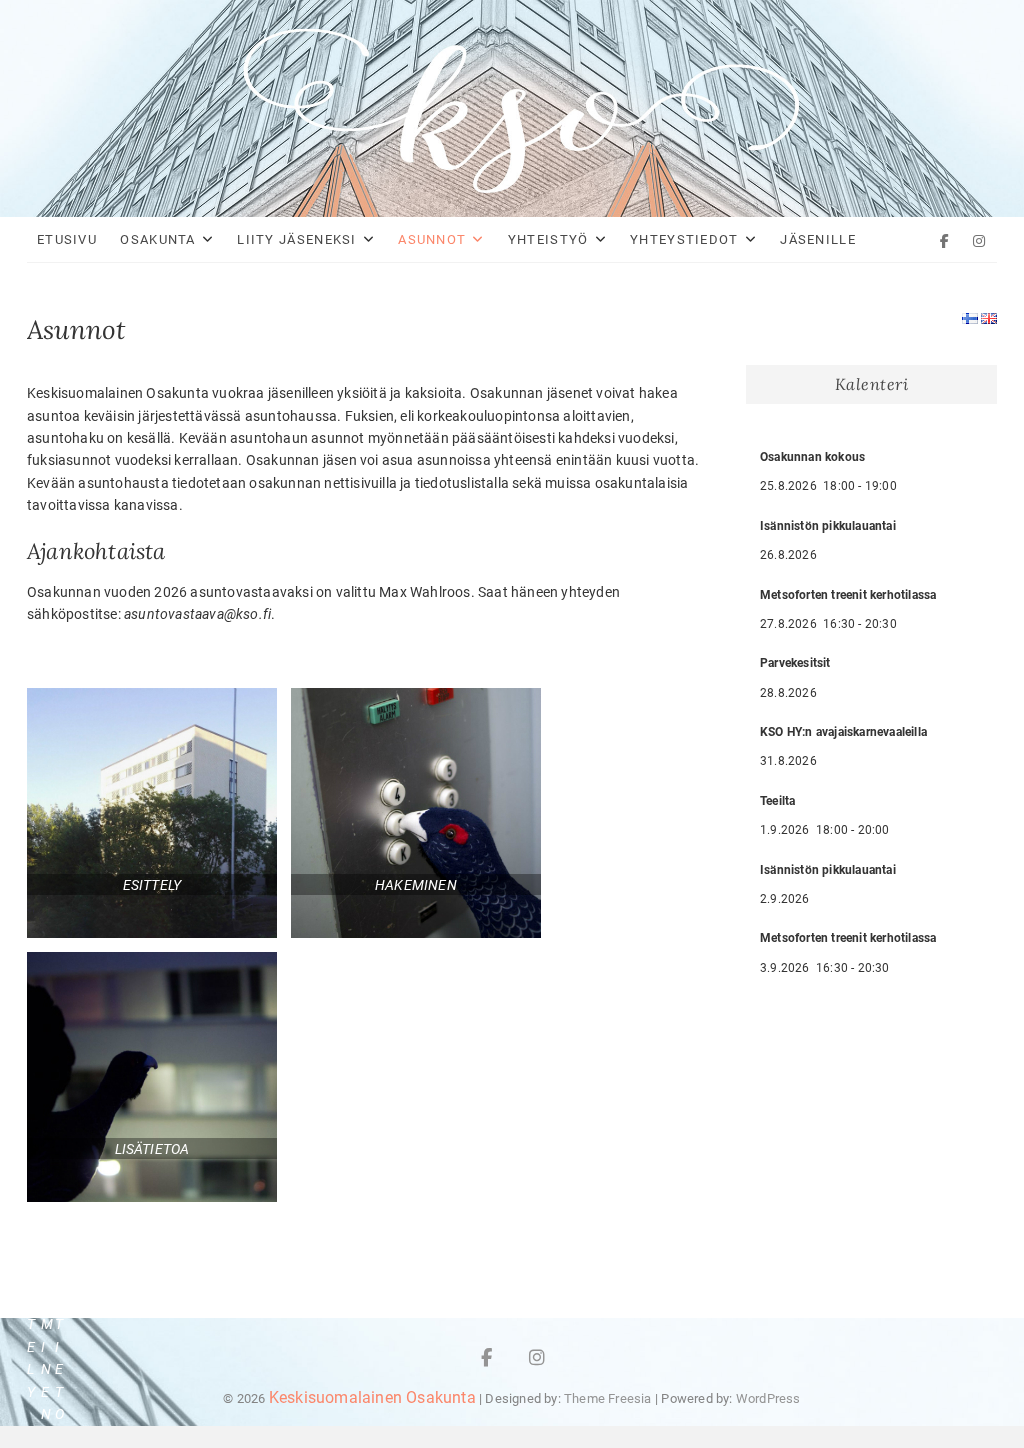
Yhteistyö (548, 239)
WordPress (768, 1398)
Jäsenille (818, 239)
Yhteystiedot (684, 239)
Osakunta (157, 239)
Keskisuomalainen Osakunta (372, 1397)
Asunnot (432, 239)
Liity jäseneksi (297, 239)
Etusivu (67, 239)
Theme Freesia (608, 1398)
